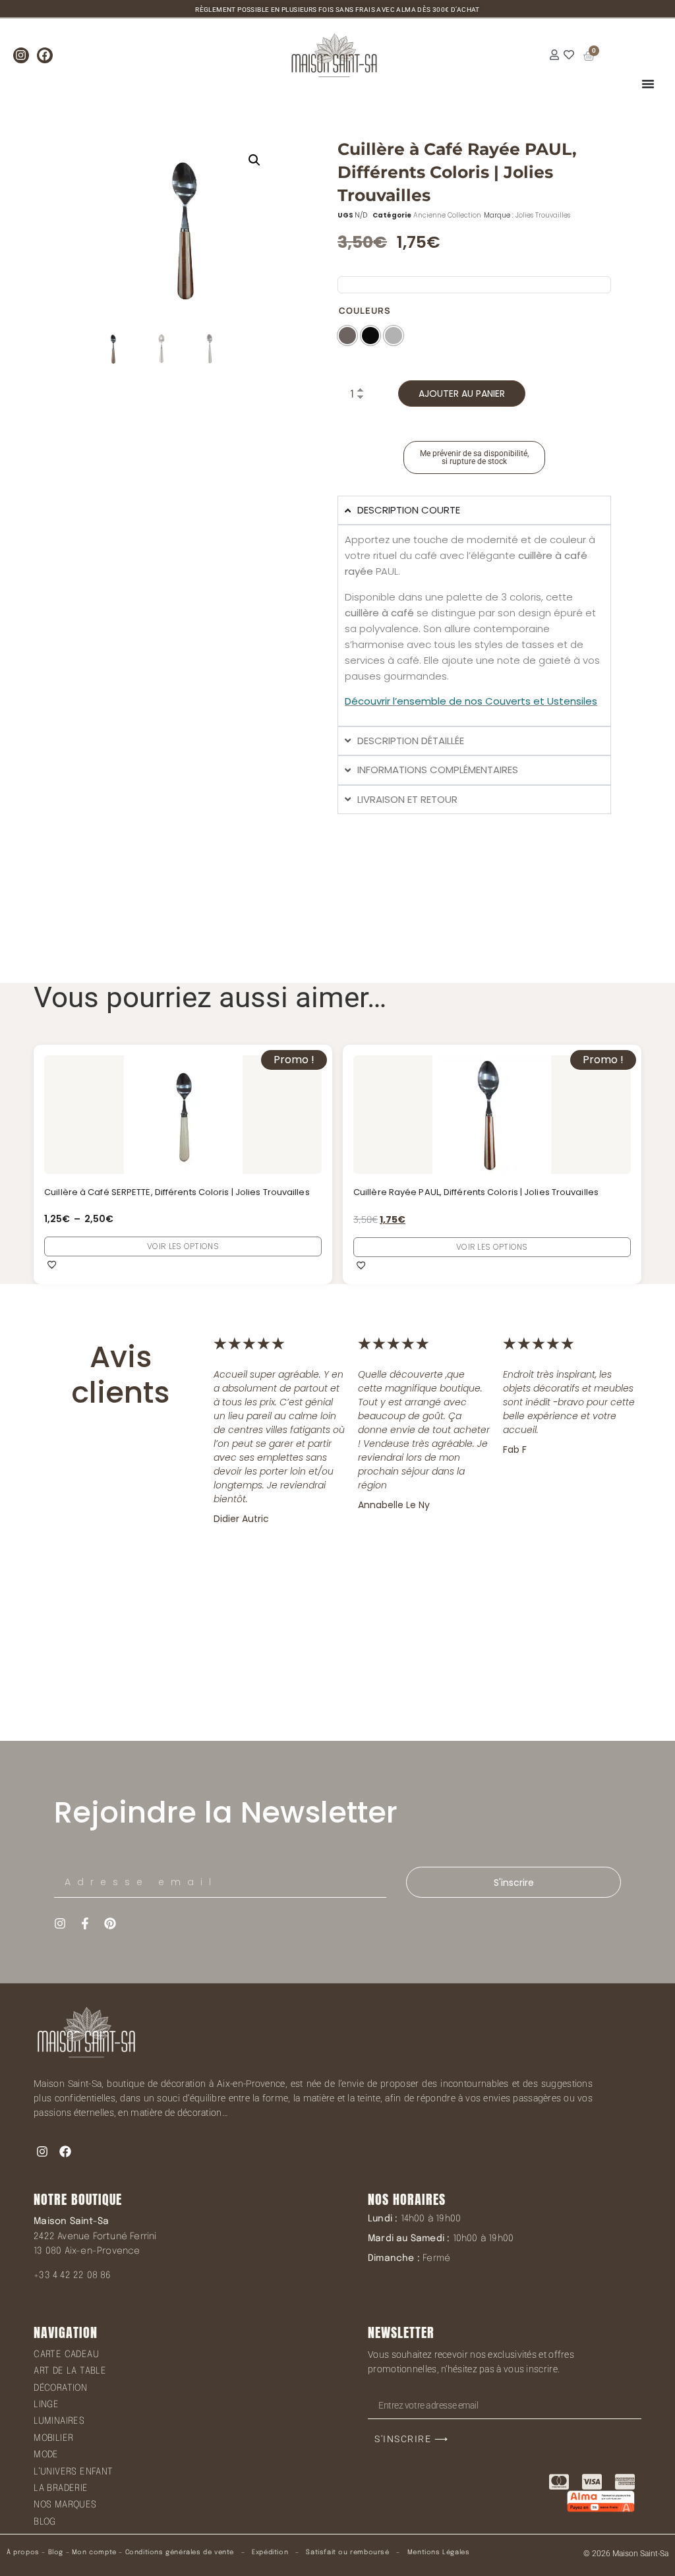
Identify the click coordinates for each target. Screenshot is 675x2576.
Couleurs (365, 311)
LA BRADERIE (61, 2488)
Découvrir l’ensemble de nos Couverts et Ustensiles (471, 701)
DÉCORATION (60, 2388)
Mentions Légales (439, 2552)
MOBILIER (53, 2438)
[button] (254, 160)
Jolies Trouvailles (543, 215)
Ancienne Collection (447, 215)
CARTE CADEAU (66, 2355)
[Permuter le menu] (648, 84)
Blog (56, 2552)
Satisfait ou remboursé (347, 2552)
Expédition (269, 2552)
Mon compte (94, 2552)
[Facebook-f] (85, 1923)
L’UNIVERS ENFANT (73, 2472)
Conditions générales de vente (180, 2552)
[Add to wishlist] (52, 1264)
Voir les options (183, 1246)
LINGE (46, 2405)
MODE (46, 2455)
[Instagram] (21, 55)
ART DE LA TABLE (70, 2371)
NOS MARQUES (65, 2505)
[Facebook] (45, 55)
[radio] (347, 336)
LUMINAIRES (59, 2421)
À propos (23, 2552)
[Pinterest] (110, 1923)
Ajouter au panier (462, 394)
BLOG (45, 2522)
